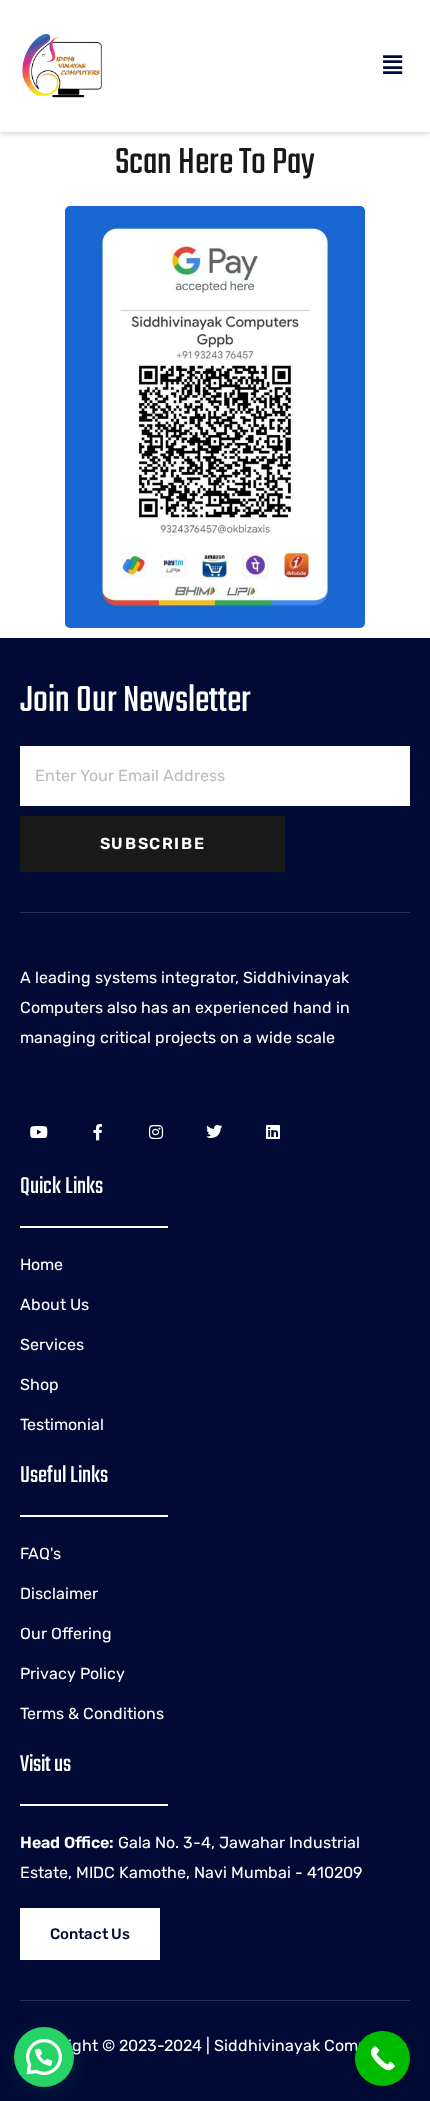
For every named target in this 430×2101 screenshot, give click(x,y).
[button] (393, 66)
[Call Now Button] (382, 2058)
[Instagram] (156, 1132)
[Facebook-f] (97, 1132)
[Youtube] (39, 1132)
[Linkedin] (273, 1132)
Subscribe (152, 843)
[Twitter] (214, 1132)
